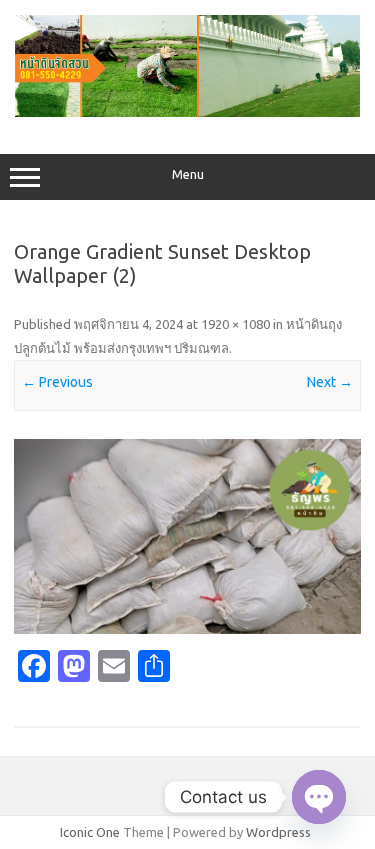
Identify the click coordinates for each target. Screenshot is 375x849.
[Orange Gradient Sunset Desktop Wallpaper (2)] (187, 536)
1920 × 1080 (235, 324)
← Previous (57, 382)
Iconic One (90, 832)
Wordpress (278, 832)
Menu (188, 174)
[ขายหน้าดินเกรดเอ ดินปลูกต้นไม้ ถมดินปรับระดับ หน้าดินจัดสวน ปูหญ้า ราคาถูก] (187, 112)
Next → (330, 382)
